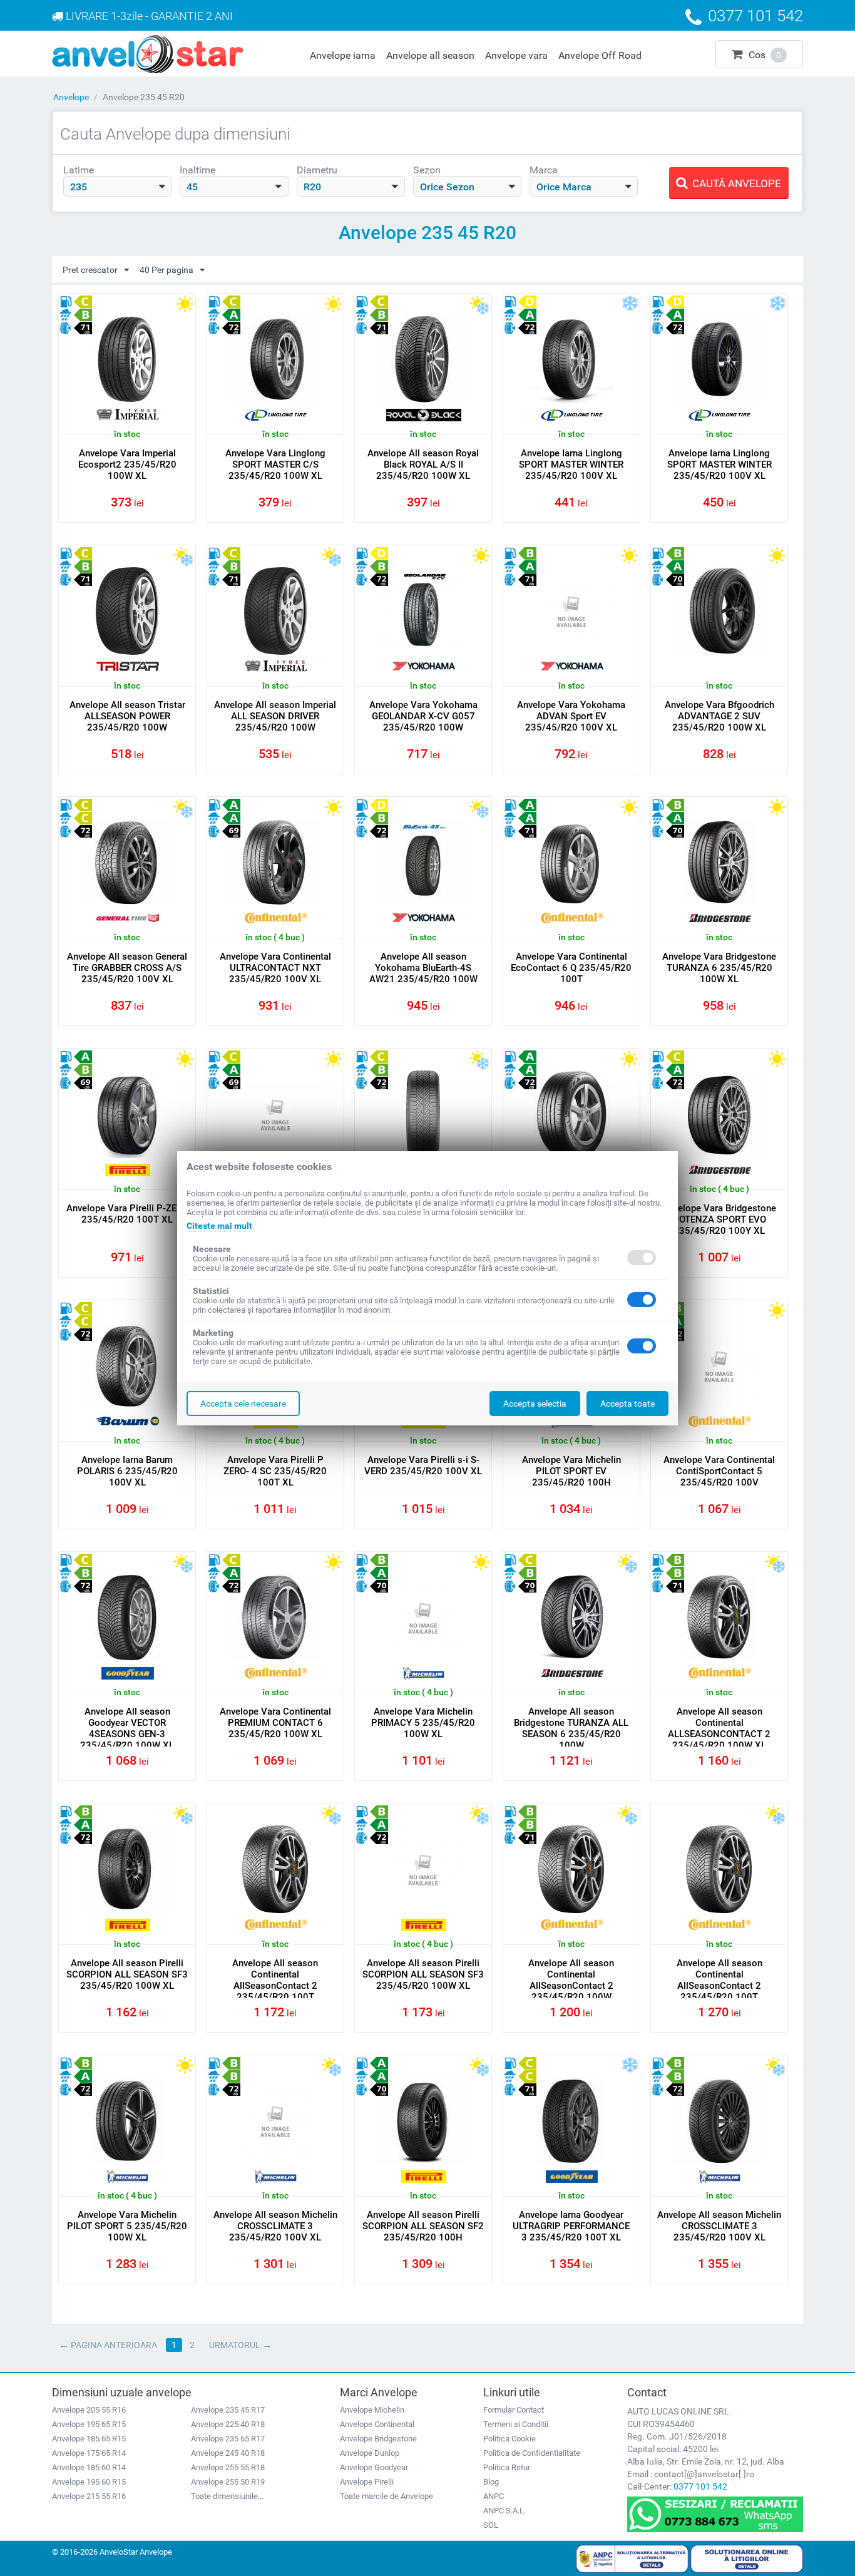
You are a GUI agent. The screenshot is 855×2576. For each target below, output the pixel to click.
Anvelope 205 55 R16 (89, 2410)
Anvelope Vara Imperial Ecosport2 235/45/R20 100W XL (127, 464)
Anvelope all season (430, 55)
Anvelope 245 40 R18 (228, 2453)
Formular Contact (514, 2410)
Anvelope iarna (343, 55)
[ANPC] (632, 2558)
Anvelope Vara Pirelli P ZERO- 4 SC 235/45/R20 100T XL (275, 1471)
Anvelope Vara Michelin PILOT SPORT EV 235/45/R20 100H (571, 1471)
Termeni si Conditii (516, 2424)
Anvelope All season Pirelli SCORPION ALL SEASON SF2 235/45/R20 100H (423, 2226)
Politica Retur (507, 2467)
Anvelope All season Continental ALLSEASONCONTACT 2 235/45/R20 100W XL (719, 1728)
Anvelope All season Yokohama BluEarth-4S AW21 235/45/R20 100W (423, 968)
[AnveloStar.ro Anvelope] (148, 53)
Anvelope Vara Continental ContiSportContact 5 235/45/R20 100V (719, 1471)
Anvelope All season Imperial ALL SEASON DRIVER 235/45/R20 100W (275, 716)
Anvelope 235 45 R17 (228, 2410)
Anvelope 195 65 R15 (89, 2424)
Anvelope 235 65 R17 (228, 2439)
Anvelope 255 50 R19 (228, 2482)
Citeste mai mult (219, 1226)
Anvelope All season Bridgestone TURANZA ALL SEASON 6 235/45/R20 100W (571, 1728)
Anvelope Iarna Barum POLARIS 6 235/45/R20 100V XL (127, 1471)
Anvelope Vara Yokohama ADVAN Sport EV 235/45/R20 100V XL (571, 716)
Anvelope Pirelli (367, 2482)
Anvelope (71, 97)
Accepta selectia (535, 1403)
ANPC (494, 2496)
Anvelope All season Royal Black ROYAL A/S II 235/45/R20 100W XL (423, 464)
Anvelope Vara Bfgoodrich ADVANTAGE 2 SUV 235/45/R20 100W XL (719, 716)
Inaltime (197, 170)
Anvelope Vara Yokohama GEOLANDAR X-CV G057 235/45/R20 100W (423, 716)
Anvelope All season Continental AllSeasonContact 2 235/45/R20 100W (571, 1980)
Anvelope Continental (377, 2424)
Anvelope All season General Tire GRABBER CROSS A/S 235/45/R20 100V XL (127, 968)
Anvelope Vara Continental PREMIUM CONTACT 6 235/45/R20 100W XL (275, 1723)
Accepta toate (627, 1403)
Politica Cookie (509, 2439)
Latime (79, 170)
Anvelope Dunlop (370, 2453)
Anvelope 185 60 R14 (89, 2467)
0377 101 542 (700, 2486)
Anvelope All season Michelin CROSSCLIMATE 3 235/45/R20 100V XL (275, 2226)
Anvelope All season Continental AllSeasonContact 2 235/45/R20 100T (275, 1980)
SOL (491, 2525)
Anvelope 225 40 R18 (228, 2424)
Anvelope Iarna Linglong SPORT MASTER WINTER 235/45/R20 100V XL (571, 464)
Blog (491, 2482)
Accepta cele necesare (243, 1403)
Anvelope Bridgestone (378, 2439)
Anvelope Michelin (372, 2410)
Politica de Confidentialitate (532, 2453)
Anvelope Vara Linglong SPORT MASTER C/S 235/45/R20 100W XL (275, 464)
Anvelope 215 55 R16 (89, 2496)
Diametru (317, 170)
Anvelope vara (516, 55)
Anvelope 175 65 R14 (89, 2453)
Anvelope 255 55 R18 (228, 2467)
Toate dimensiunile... (227, 2496)
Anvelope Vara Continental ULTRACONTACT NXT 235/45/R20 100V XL (275, 968)
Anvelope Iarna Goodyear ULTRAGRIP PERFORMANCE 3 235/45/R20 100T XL (571, 2226)
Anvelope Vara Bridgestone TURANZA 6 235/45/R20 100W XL (719, 968)
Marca (544, 170)
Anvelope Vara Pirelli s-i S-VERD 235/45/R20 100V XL (423, 1465)
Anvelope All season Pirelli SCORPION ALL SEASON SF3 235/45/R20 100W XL (127, 1974)
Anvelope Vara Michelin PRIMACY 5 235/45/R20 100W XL (423, 1723)
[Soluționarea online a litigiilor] (747, 2558)
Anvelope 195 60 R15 (89, 2482)
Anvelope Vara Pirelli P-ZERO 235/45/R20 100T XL (127, 1214)
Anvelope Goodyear (374, 2467)
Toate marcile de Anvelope (387, 2496)
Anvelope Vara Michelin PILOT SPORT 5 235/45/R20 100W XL (127, 2226)
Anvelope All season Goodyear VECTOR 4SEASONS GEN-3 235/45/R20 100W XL (127, 1728)
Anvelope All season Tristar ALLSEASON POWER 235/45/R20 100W (127, 716)
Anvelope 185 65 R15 (89, 2439)
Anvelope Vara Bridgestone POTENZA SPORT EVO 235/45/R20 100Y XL (719, 1219)
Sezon (427, 170)
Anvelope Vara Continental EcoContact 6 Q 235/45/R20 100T (571, 968)
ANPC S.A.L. (504, 2511)
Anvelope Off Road (600, 55)
